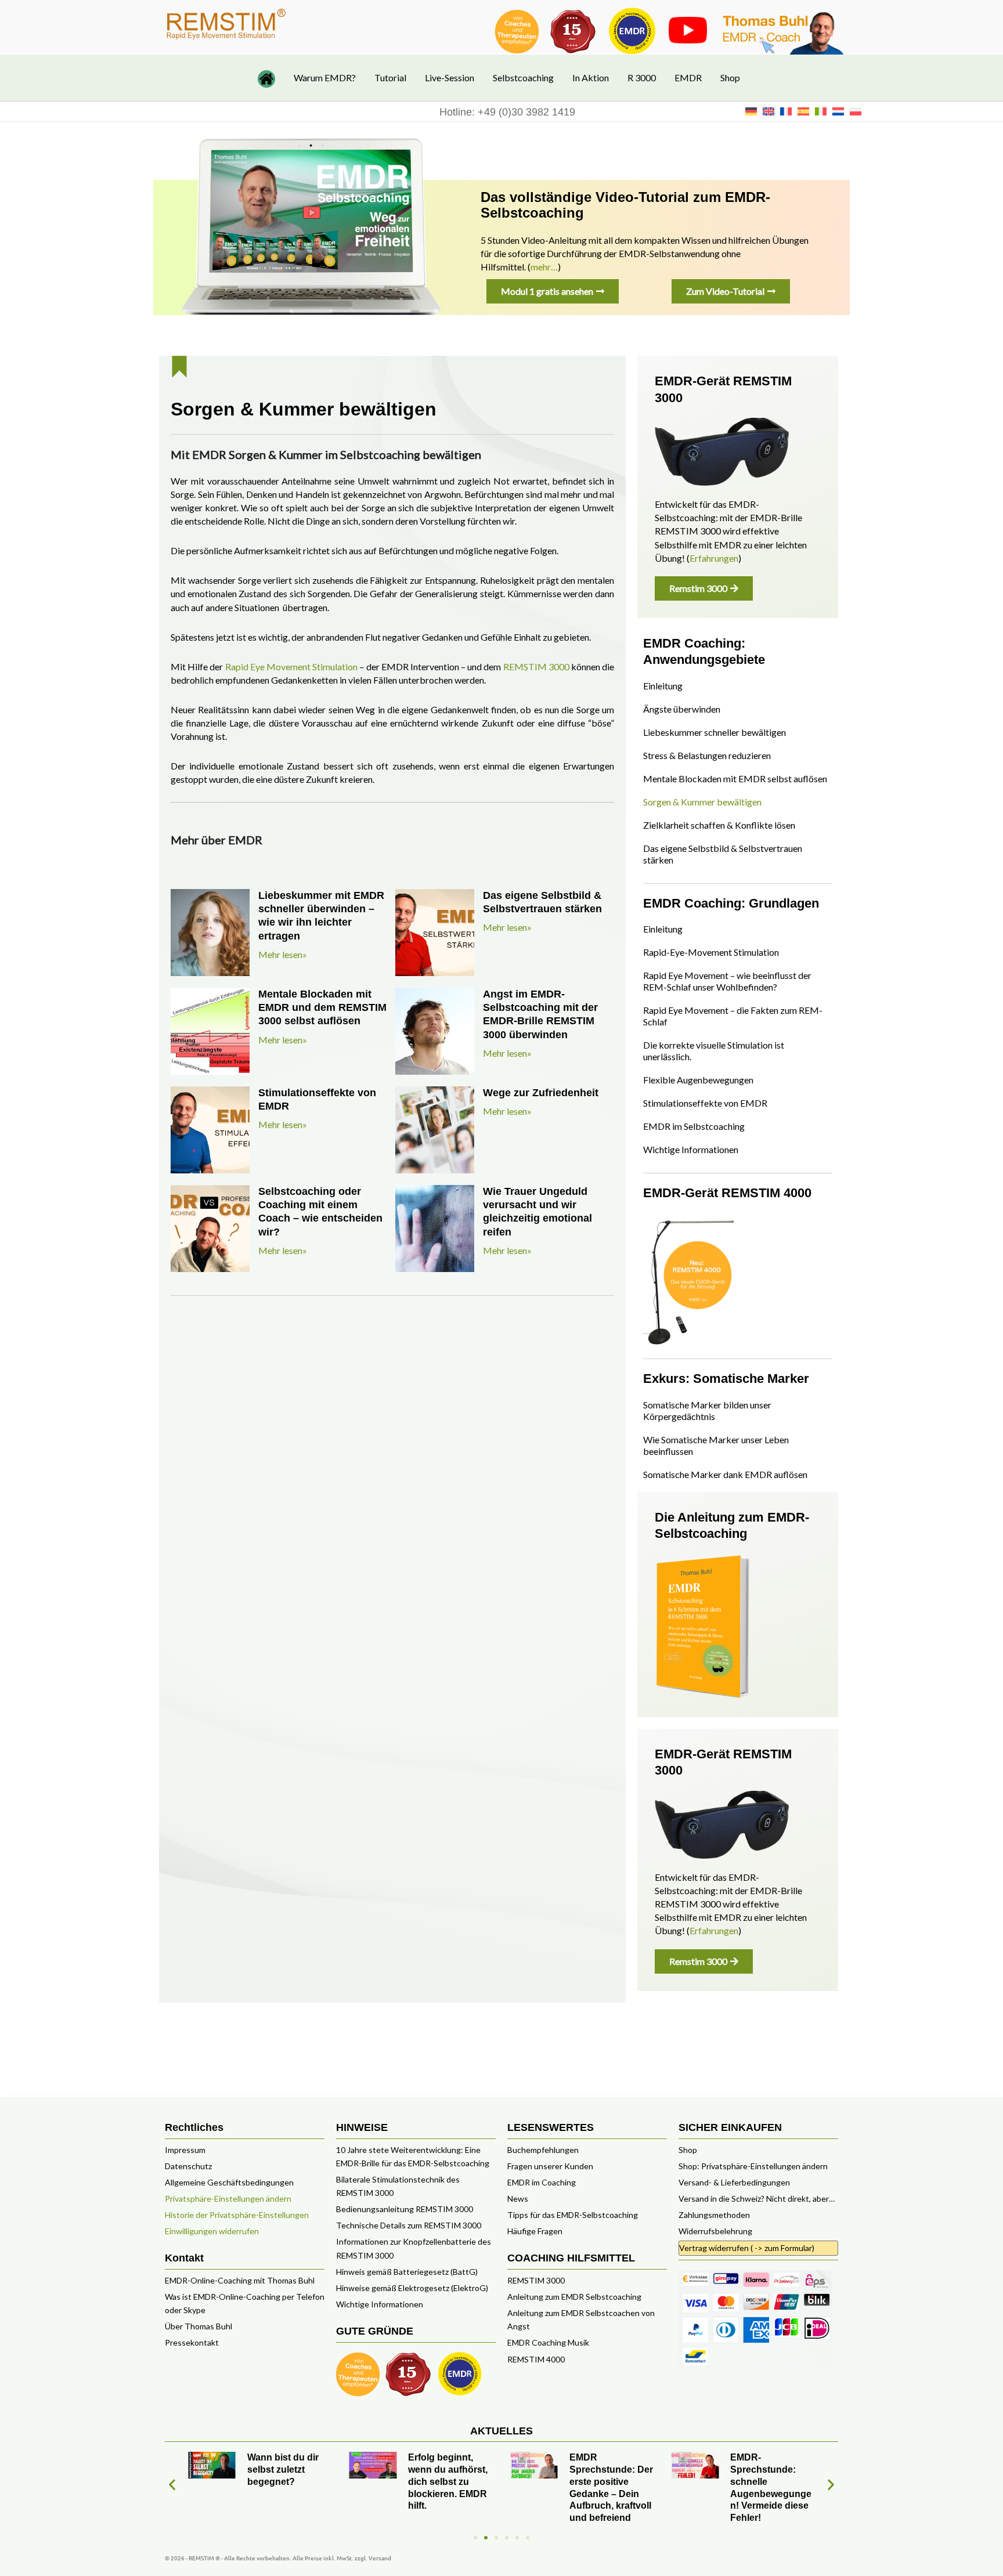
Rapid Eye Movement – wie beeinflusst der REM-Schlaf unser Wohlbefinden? (727, 981)
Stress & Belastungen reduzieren (707, 755)
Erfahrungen (714, 558)
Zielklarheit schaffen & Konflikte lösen (719, 825)
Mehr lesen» (283, 954)
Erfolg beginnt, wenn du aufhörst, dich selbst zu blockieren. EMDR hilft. (448, 2481)
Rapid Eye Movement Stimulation (292, 666)
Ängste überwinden (682, 709)
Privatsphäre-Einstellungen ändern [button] (228, 2199)
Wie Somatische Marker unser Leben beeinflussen (716, 1445)
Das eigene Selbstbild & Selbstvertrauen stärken (723, 854)
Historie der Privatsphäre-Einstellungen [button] (237, 2215)
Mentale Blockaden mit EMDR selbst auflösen (735, 778)
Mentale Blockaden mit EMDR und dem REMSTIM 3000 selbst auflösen (322, 1008)
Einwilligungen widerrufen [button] (212, 2231)
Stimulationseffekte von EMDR (705, 1103)
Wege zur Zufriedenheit (541, 1093)
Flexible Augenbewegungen (698, 1080)
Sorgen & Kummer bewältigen (702, 802)
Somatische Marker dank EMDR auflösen (725, 1474)
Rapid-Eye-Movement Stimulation (711, 952)
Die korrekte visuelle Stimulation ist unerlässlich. (714, 1051)
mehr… (544, 267)
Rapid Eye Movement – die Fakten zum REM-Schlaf (733, 1016)
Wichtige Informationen (691, 1149)
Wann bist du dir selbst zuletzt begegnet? (283, 2470)
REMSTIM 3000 (536, 666)
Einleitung (663, 686)
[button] (172, 2484)
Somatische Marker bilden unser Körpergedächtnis (707, 1410)
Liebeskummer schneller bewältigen (715, 732)
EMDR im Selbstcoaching (694, 1126)
